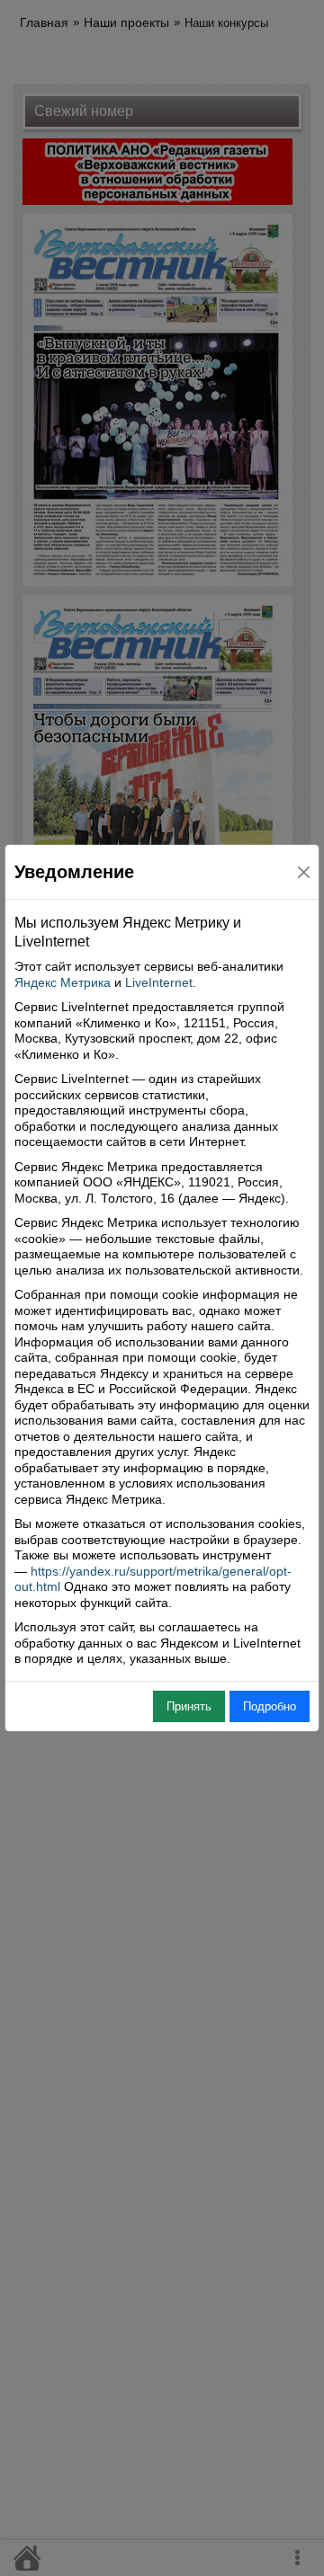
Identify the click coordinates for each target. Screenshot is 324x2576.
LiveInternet (159, 982)
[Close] (304, 872)
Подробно (270, 1706)
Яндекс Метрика (63, 982)
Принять (189, 1706)
